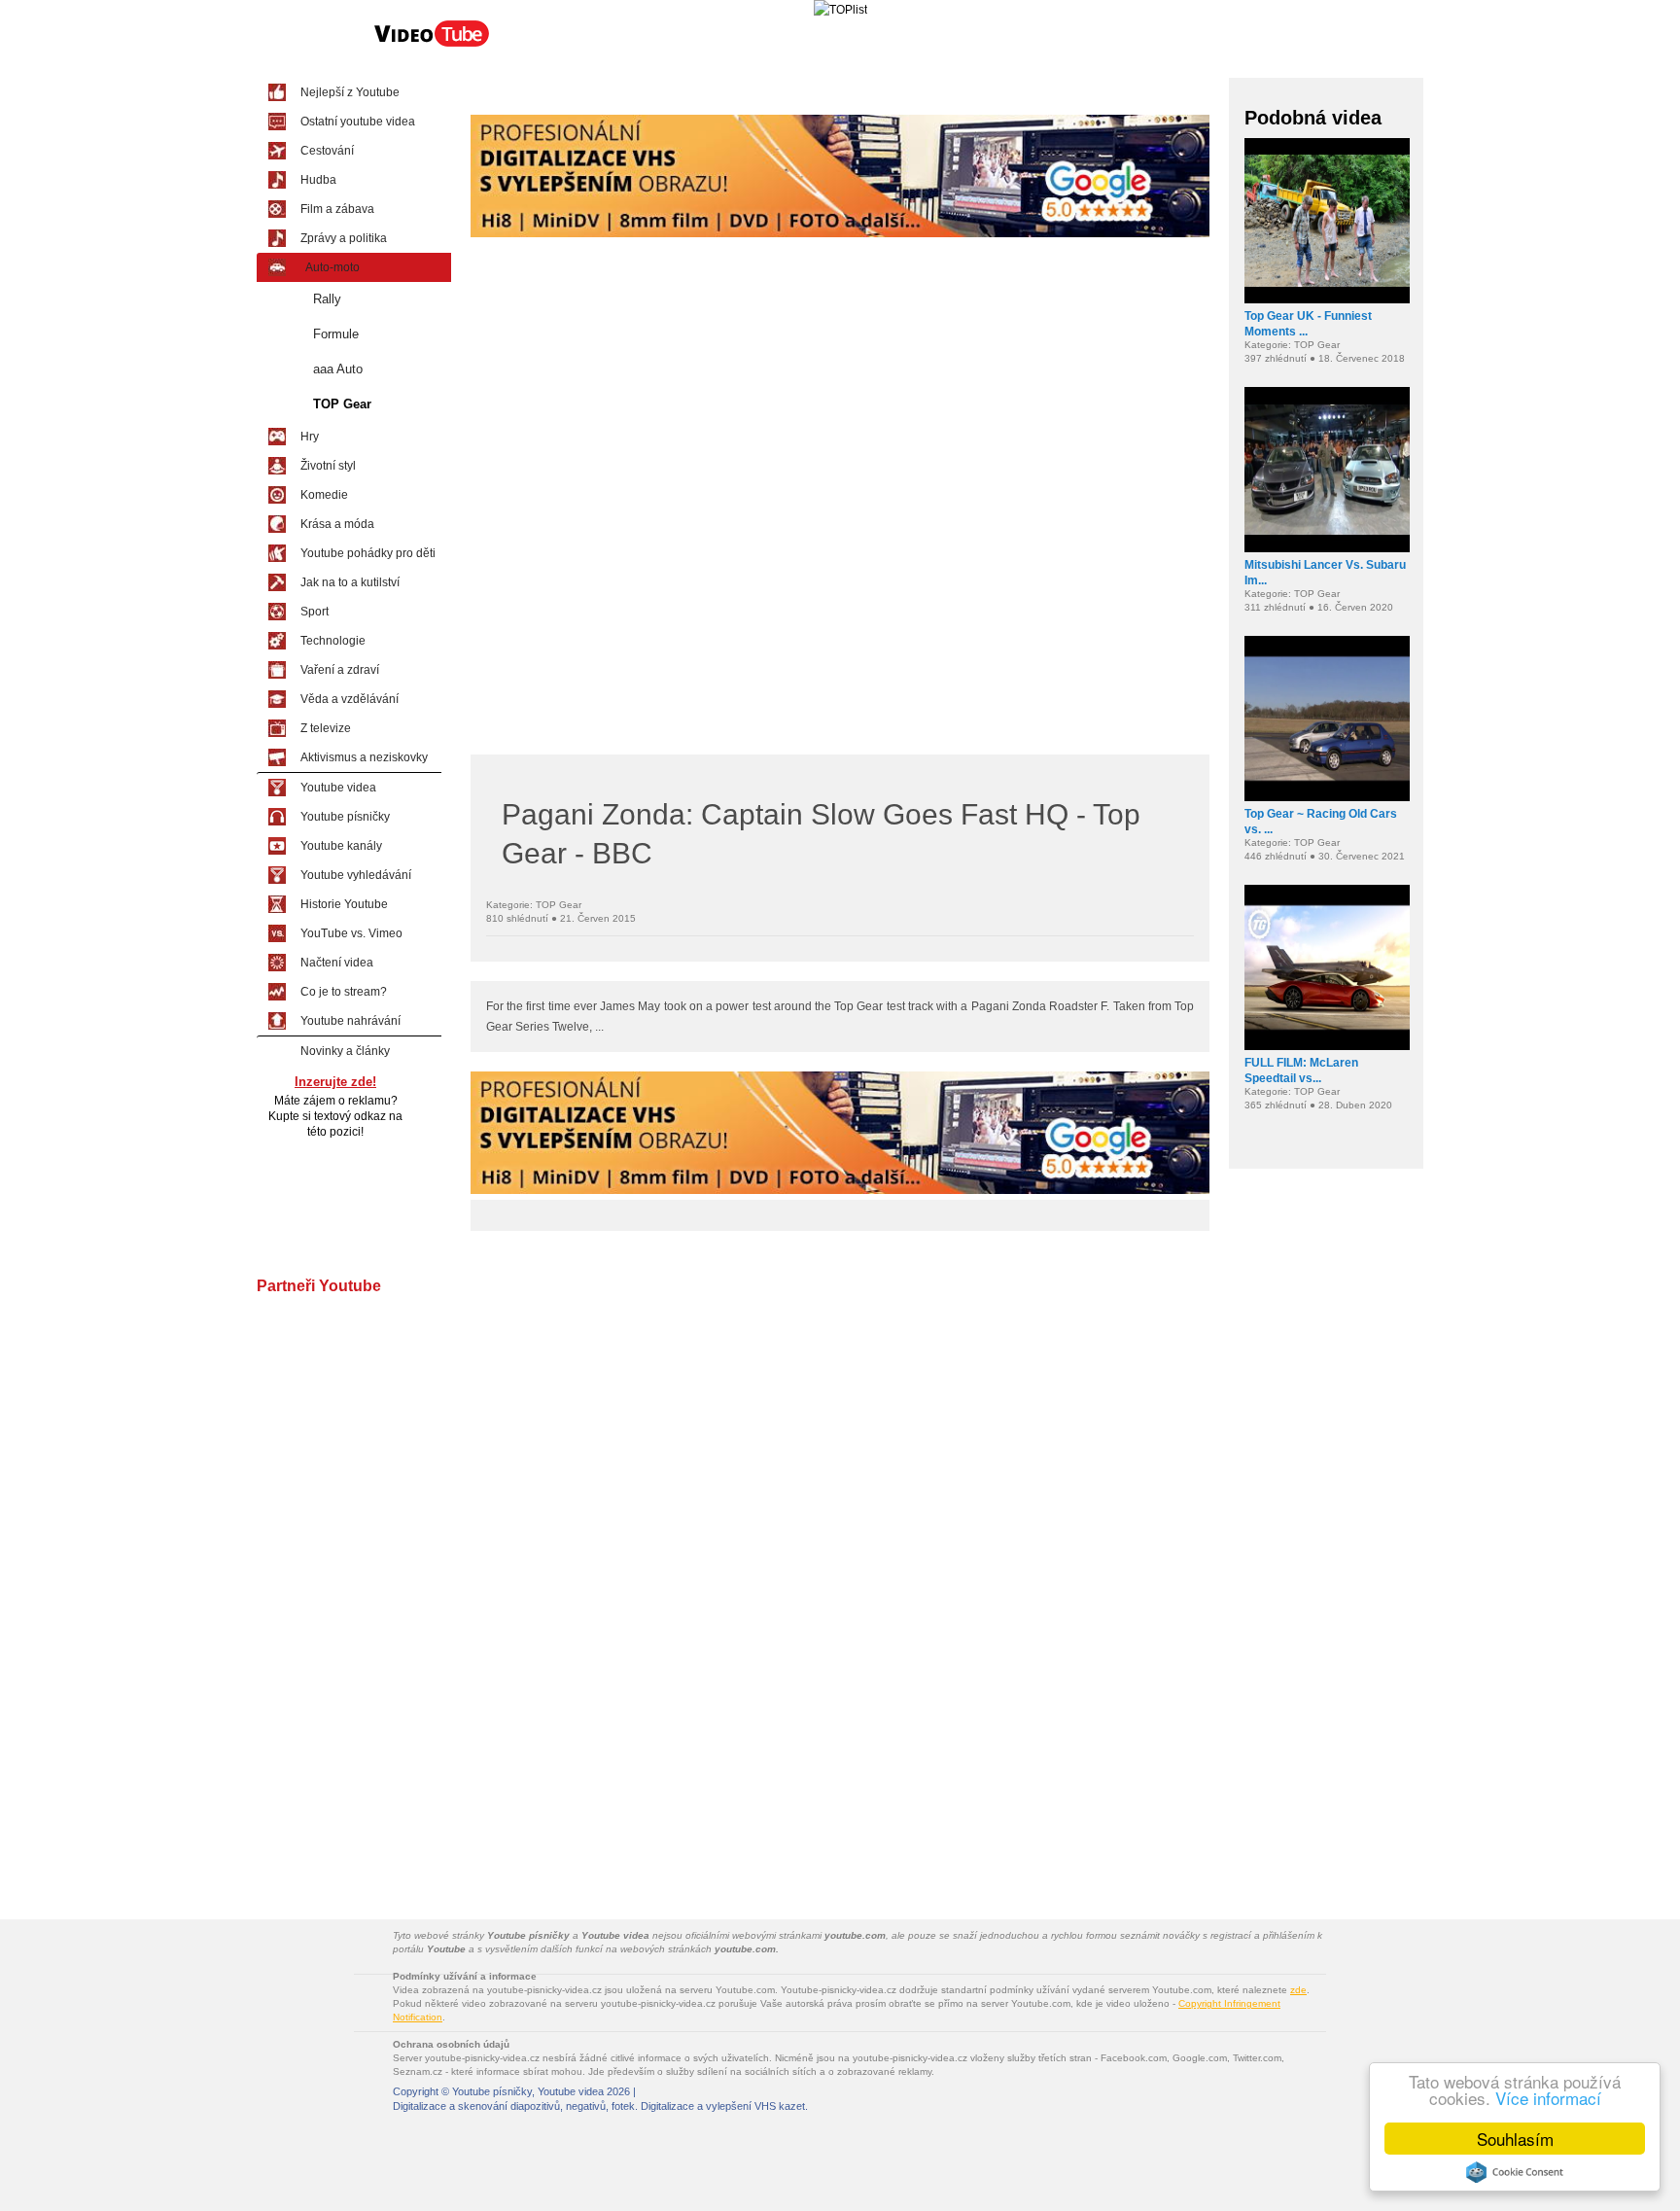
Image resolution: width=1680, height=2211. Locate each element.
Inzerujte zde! (335, 1082)
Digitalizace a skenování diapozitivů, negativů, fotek (514, 2106)
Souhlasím (1515, 2139)
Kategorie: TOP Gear (534, 905)
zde (1298, 1990)
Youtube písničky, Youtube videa (528, 2091)
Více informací (1548, 2098)
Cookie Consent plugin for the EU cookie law (1515, 2172)
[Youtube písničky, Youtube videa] (432, 45)
